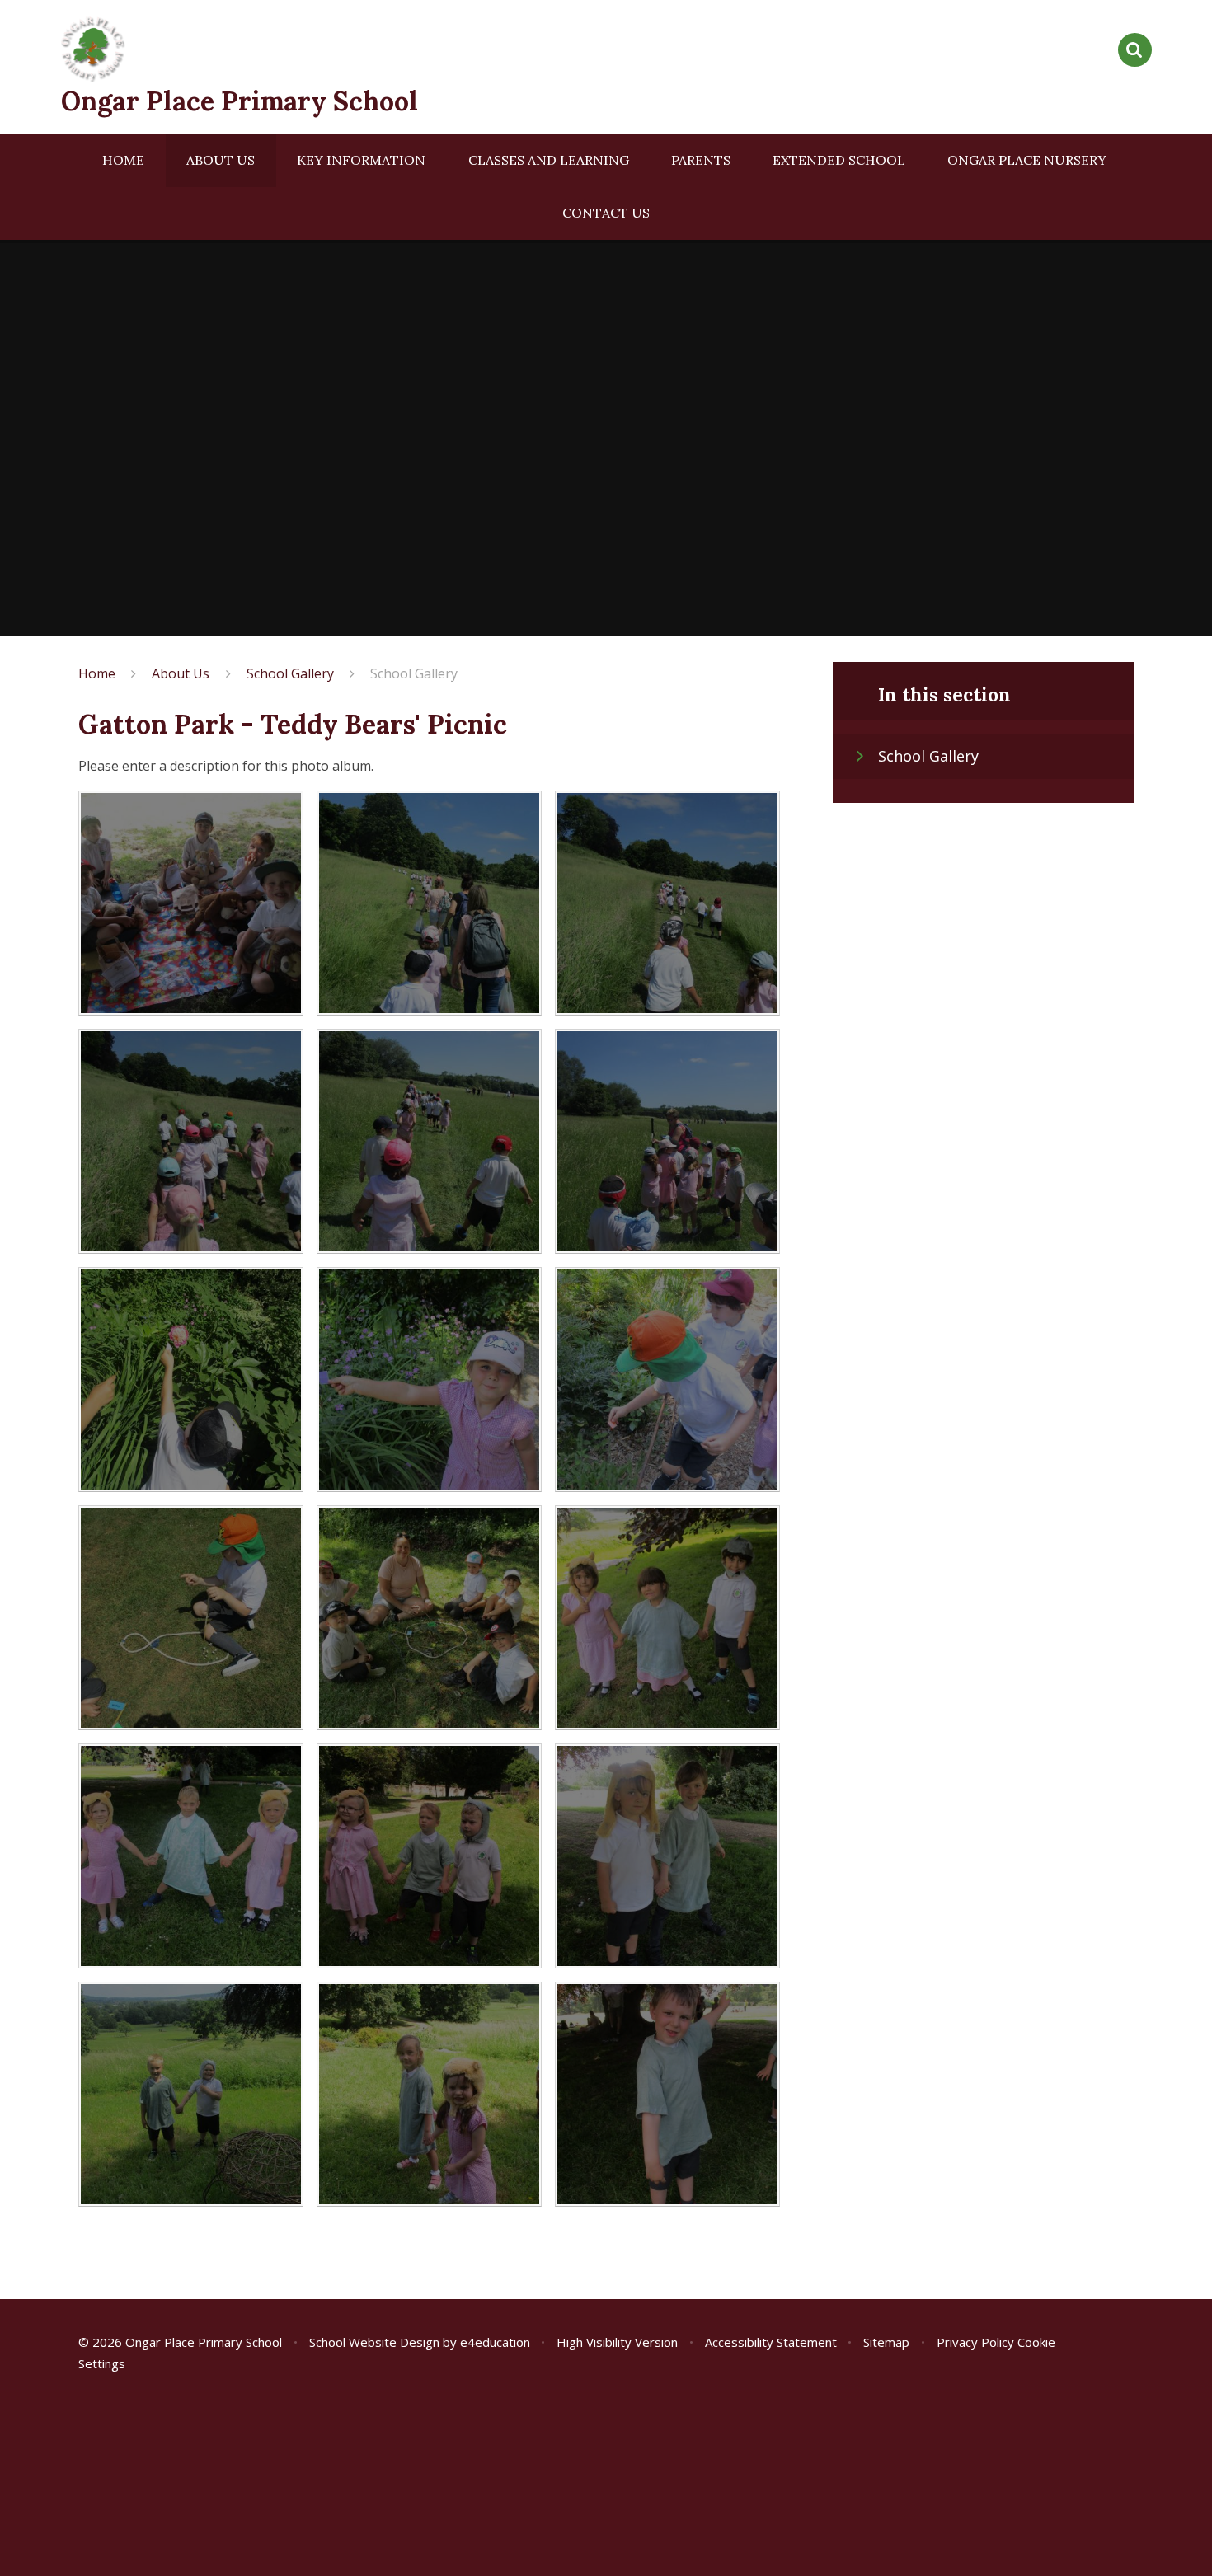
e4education (495, 2342)
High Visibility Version (617, 2342)
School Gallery (290, 673)
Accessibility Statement (771, 2342)
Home (97, 673)
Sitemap (886, 2342)
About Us (181, 673)
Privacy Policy (975, 2342)
